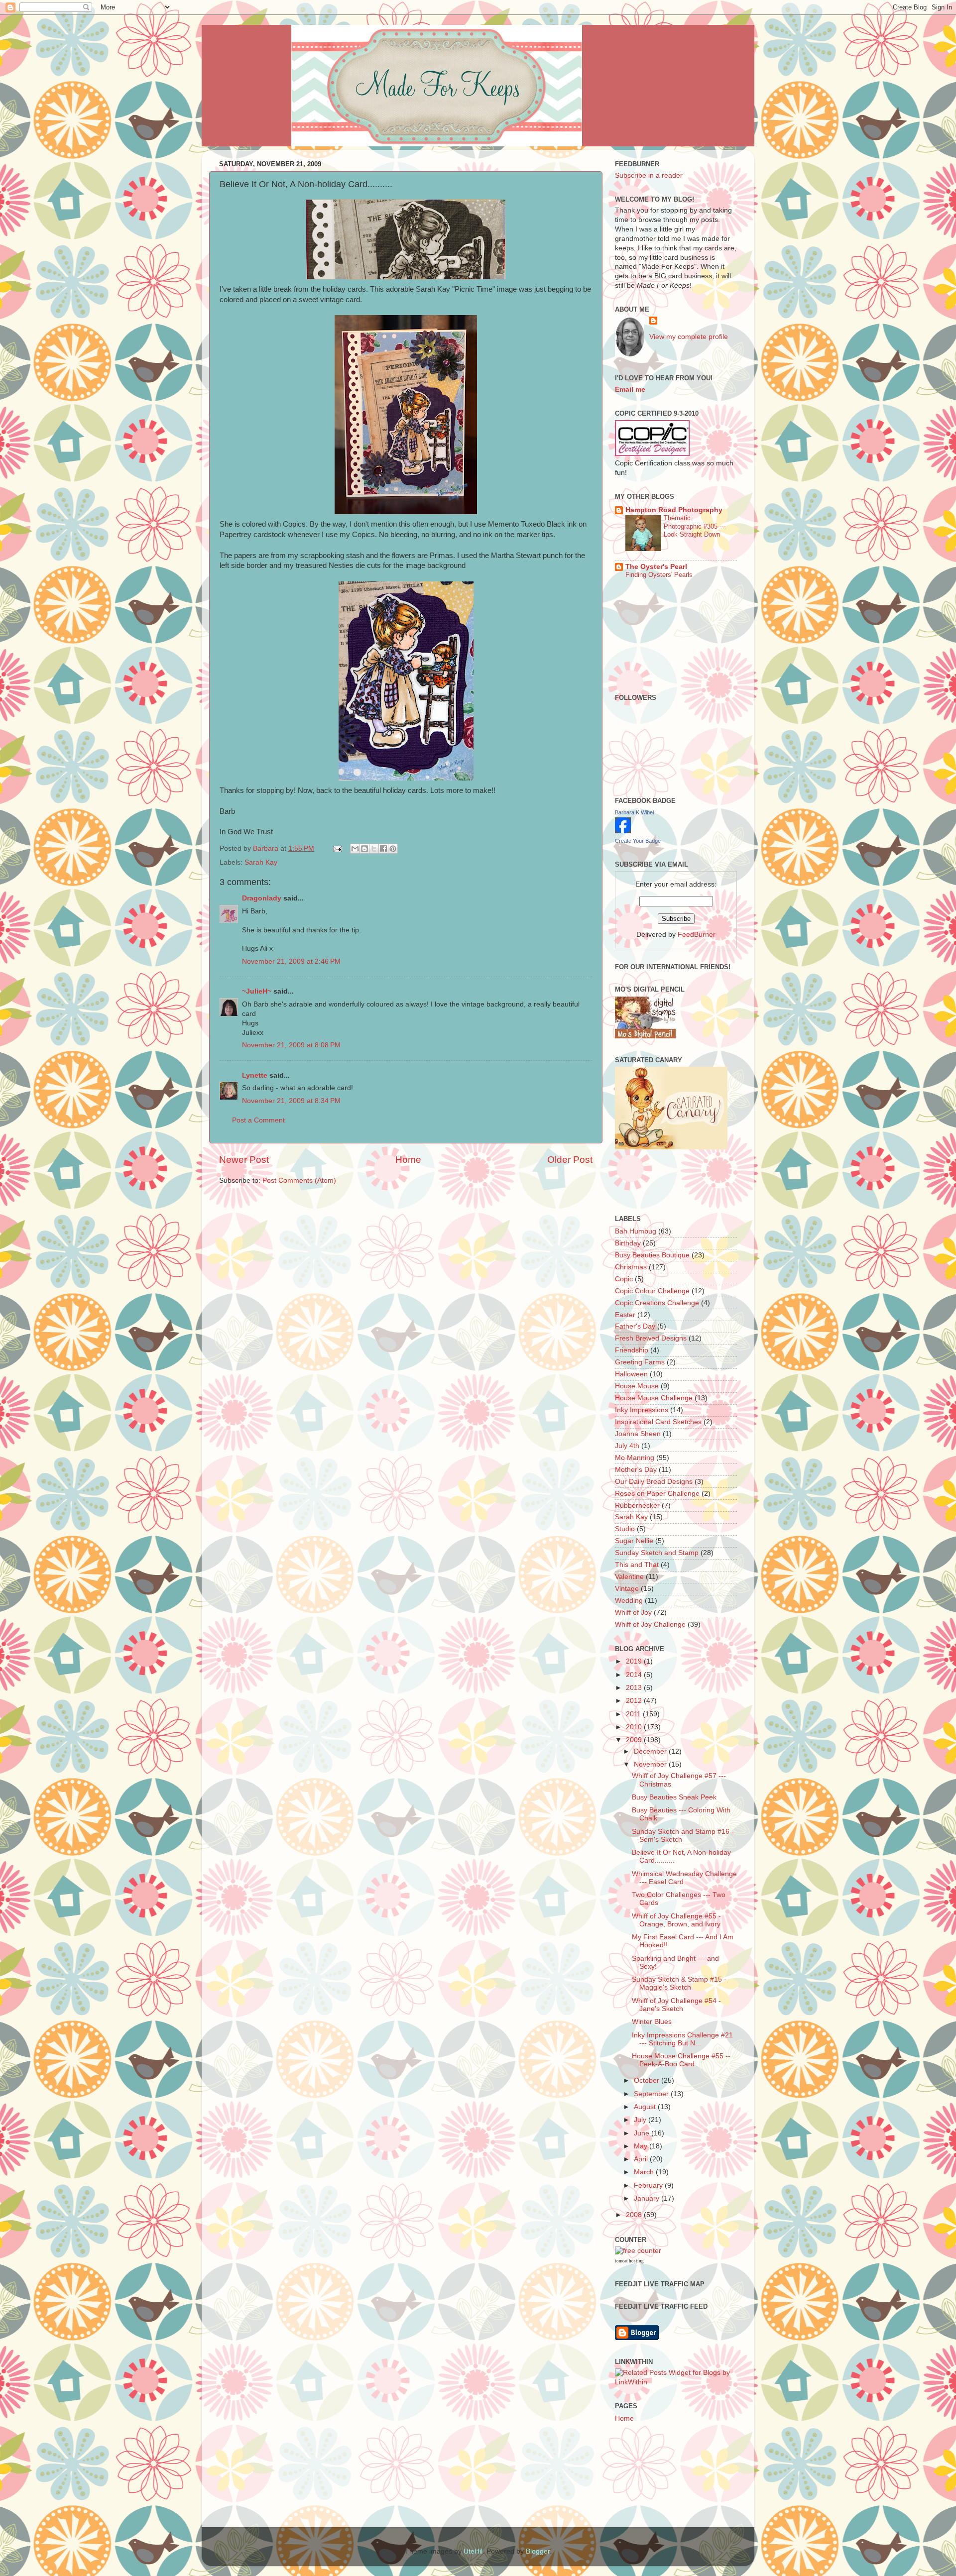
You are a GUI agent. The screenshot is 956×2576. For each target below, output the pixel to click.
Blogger (538, 2551)
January (648, 2198)
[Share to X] (374, 849)
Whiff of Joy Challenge (650, 1624)
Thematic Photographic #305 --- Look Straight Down (695, 526)
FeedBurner (697, 935)
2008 (635, 2215)
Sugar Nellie (634, 1541)
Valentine (629, 1577)
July (641, 2120)
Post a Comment (258, 1120)
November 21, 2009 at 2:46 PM (291, 961)
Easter (625, 1315)
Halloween (631, 1374)
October (648, 2080)
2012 (635, 1701)
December (651, 1751)
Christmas (631, 1267)
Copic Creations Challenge (657, 1303)
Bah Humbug (636, 1231)
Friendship (632, 1350)
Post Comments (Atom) (299, 1180)
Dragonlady (262, 898)
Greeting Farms (640, 1362)
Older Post (570, 1160)
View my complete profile (689, 337)
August (646, 2107)
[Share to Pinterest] (393, 849)
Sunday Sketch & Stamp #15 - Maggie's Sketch (679, 1983)
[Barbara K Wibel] (623, 831)
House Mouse (637, 1386)
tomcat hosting (629, 2261)
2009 (635, 1740)
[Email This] (355, 849)
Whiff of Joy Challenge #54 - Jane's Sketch (676, 2005)
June (643, 2133)
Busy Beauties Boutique (652, 1255)
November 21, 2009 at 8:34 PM (291, 1101)
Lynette (255, 1075)
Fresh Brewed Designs (651, 1338)
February (649, 2185)
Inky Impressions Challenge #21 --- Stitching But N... (682, 2039)
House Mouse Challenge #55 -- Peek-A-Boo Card (681, 2060)
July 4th (627, 1446)
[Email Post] (337, 848)
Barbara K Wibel (634, 812)
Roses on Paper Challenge (657, 1494)
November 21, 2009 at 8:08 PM (291, 1045)
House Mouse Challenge (654, 1398)
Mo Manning (635, 1458)
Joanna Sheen (638, 1434)
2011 (634, 1714)
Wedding (629, 1601)
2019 (635, 1661)
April (642, 2159)
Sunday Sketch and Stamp (657, 1553)
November (651, 1764)
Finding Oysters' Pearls (659, 575)
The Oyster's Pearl (656, 567)
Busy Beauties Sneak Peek (674, 1797)
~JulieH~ (257, 991)
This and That (637, 1565)
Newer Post (244, 1160)
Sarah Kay (261, 862)
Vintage (627, 1589)
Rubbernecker (637, 1506)
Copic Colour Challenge (652, 1291)
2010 (635, 1727)
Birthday (628, 1243)
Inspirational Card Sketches (658, 1422)
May (642, 2146)
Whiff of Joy (633, 1613)
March (645, 2172)
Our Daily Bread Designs (654, 1482)
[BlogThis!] (364, 849)
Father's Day (635, 1326)
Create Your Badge (638, 841)
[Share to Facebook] (383, 849)
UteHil (473, 2551)
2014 (635, 1675)
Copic (624, 1279)
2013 (635, 1688)
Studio (625, 1529)
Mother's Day (636, 1470)
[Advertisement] (673, 613)
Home (408, 1160)
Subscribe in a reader (649, 175)
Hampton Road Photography (674, 510)
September (652, 2094)
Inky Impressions (642, 1410)
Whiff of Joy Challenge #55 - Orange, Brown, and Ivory (676, 1920)
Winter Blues (652, 2022)
